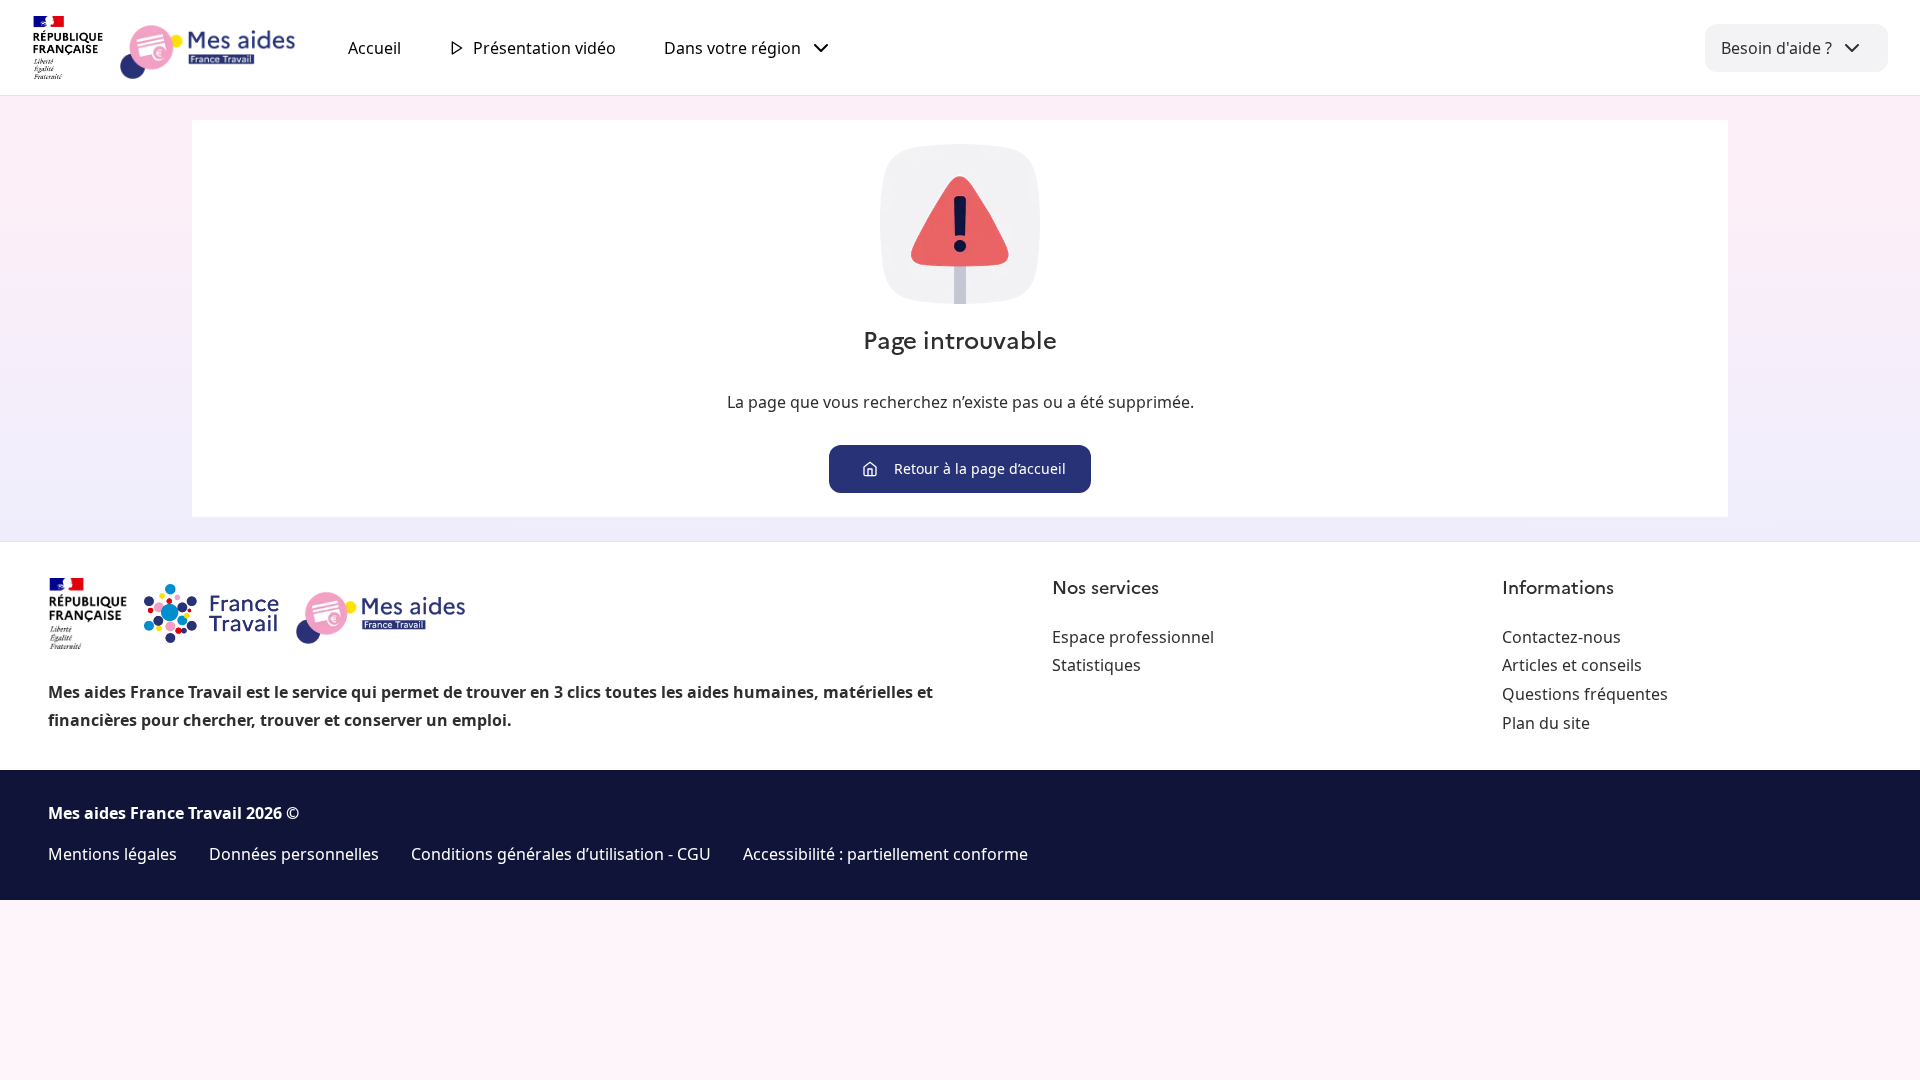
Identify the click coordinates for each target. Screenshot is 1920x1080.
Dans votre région (732, 48)
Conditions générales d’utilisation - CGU (561, 854)
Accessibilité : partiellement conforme (885, 854)
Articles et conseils (1572, 665)
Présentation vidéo (544, 48)
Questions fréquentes (1585, 694)
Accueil (374, 48)
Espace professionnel (1133, 637)
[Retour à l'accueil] (182, 48)
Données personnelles (294, 854)
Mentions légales (112, 854)
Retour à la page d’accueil (980, 468)
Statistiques (1096, 665)
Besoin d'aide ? (1776, 48)
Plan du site (1546, 723)
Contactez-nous (1561, 637)
